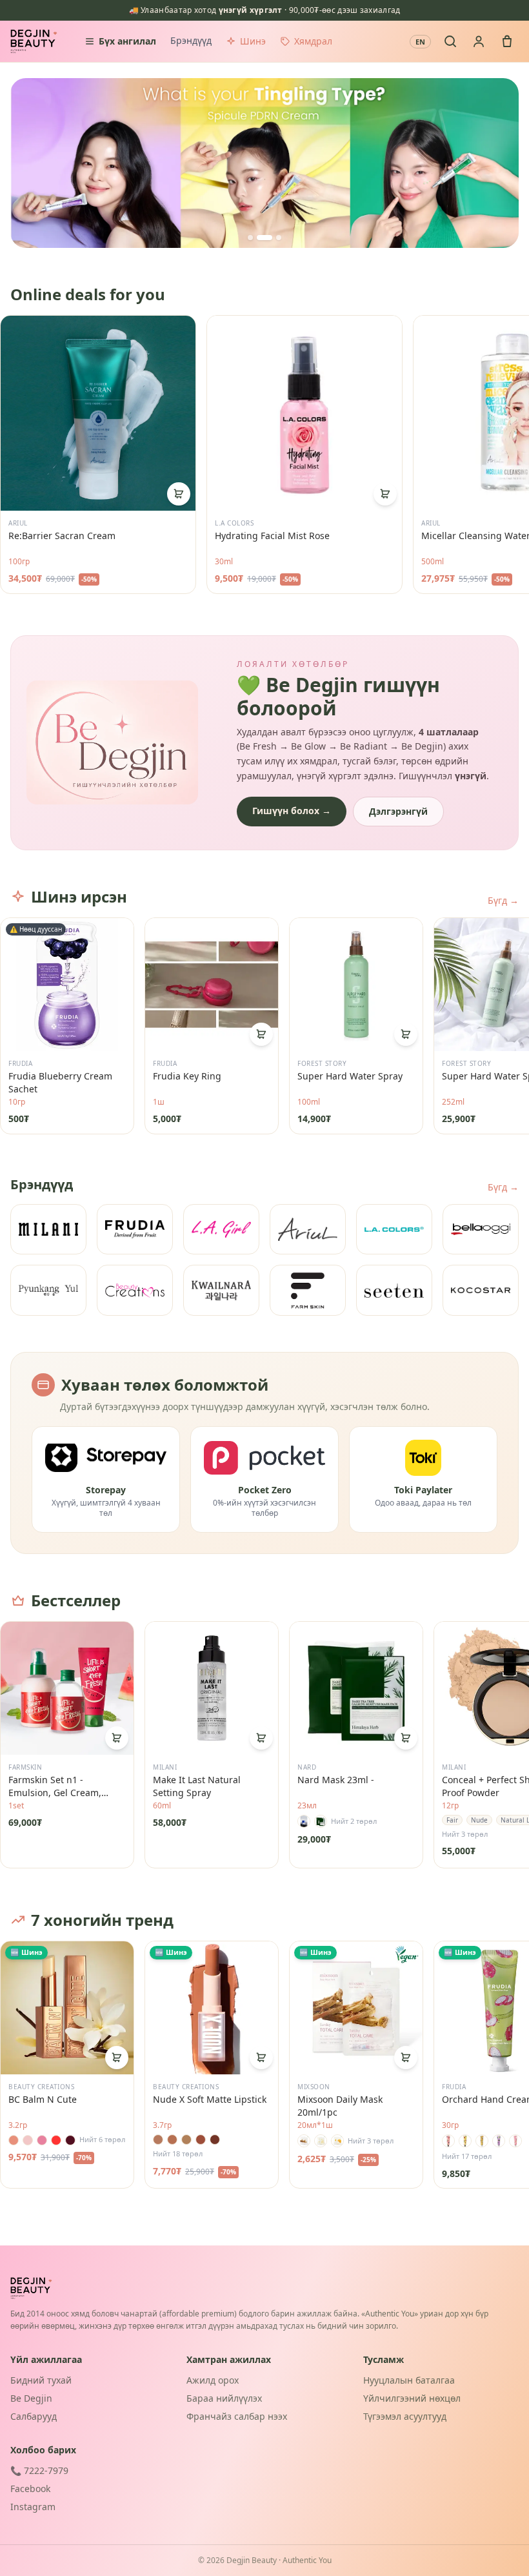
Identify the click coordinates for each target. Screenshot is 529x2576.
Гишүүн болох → (292, 811)
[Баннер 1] (250, 238)
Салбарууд (34, 2416)
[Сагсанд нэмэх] (179, 494)
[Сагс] (507, 41)
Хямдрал (313, 41)
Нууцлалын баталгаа (409, 2380)
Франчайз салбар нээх (237, 2416)
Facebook (30, 2489)
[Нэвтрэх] (479, 41)
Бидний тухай (41, 2380)
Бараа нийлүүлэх (224, 2398)
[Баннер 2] (264, 238)
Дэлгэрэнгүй (398, 811)
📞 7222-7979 (39, 2470)
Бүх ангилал (127, 41)
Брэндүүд (191, 40)
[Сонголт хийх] (406, 1738)
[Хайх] (450, 41)
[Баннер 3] (279, 238)
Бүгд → (503, 900)
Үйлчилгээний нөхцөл (412, 2398)
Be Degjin (31, 2398)
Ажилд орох (213, 2380)
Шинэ (253, 41)
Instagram (33, 2507)
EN (420, 42)
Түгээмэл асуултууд (405, 2416)
